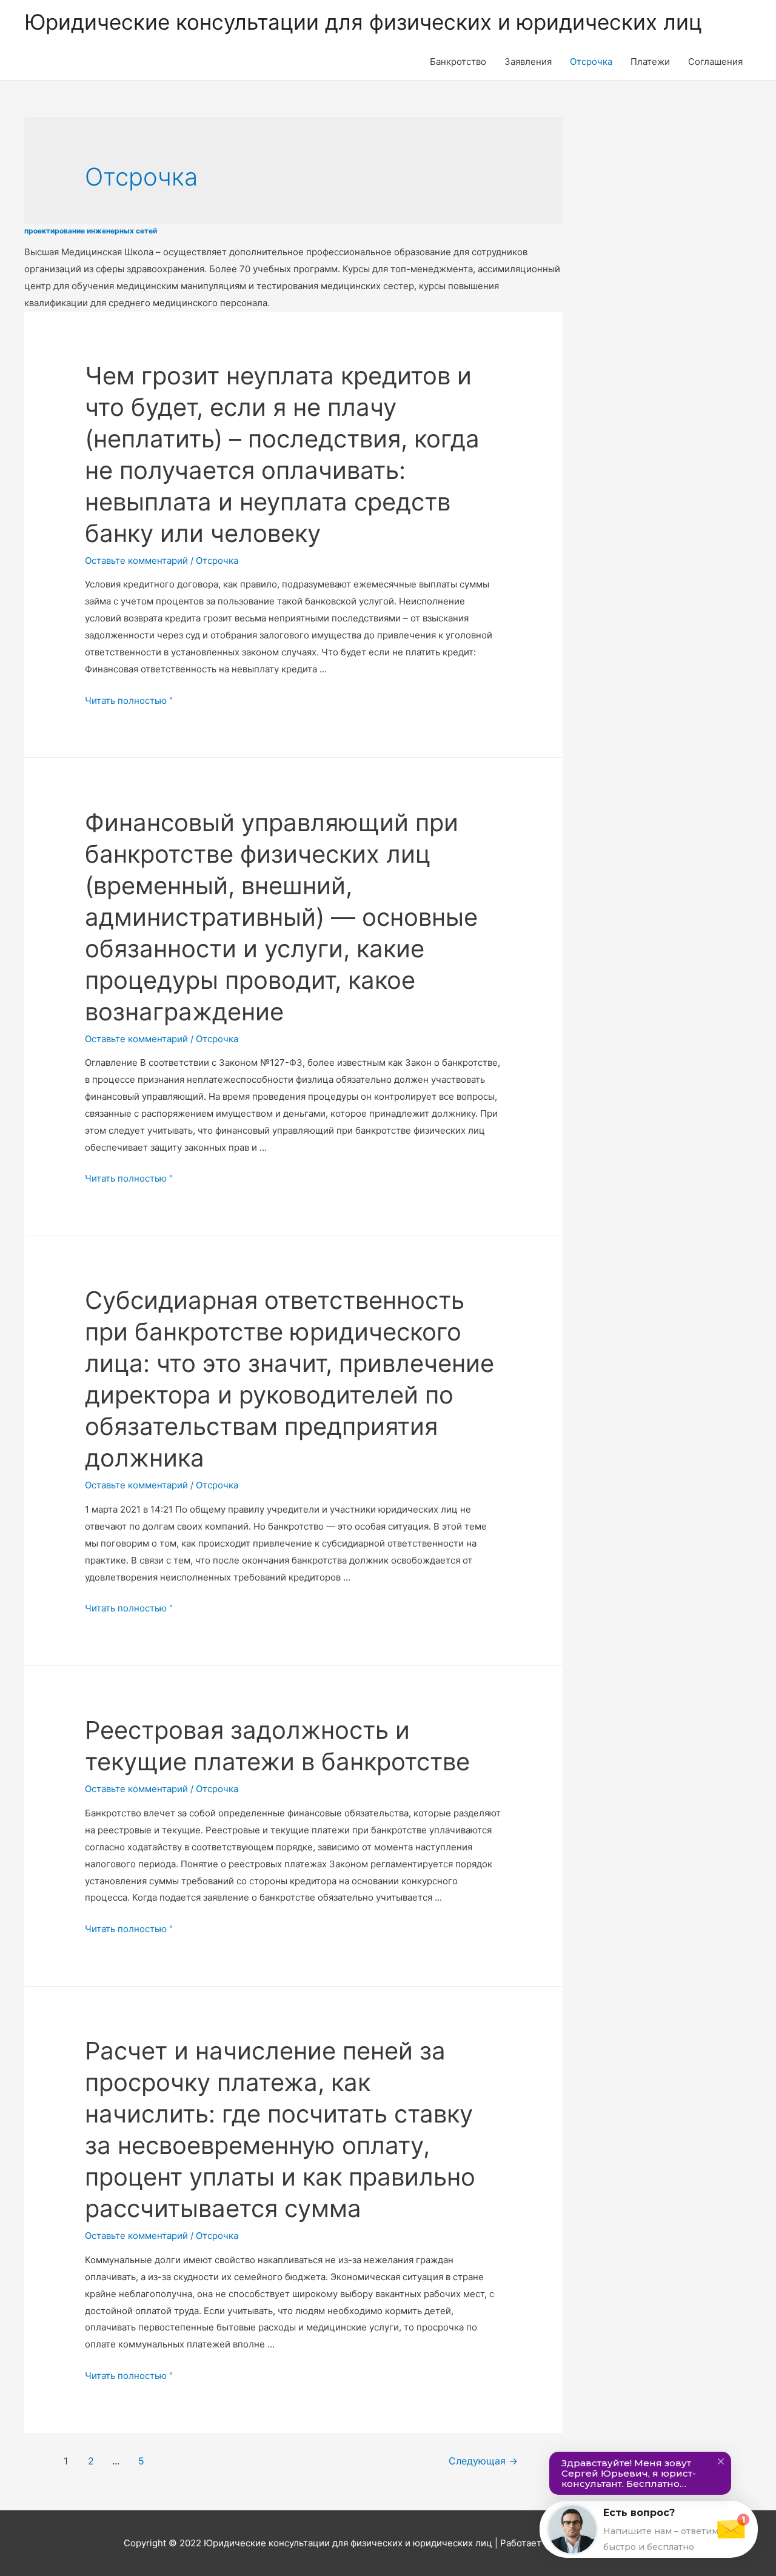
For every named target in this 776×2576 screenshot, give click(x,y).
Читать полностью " (129, 701)
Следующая (483, 2461)
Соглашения (715, 62)
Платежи (650, 62)
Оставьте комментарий (136, 560)
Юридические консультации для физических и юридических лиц (363, 22)
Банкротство (458, 62)
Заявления (528, 62)
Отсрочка (591, 62)
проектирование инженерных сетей (91, 231)
